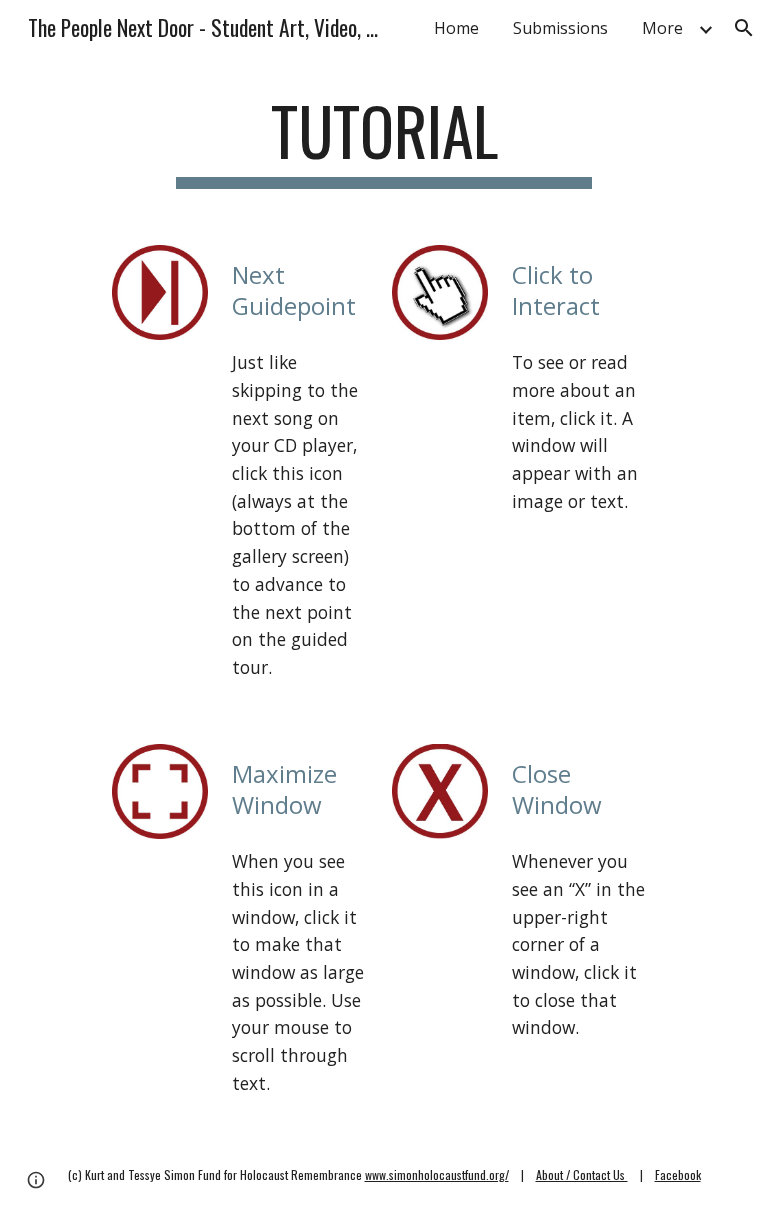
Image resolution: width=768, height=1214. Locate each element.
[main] (383, 140)
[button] (744, 28)
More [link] (662, 28)
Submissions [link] (560, 28)
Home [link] (456, 28)
